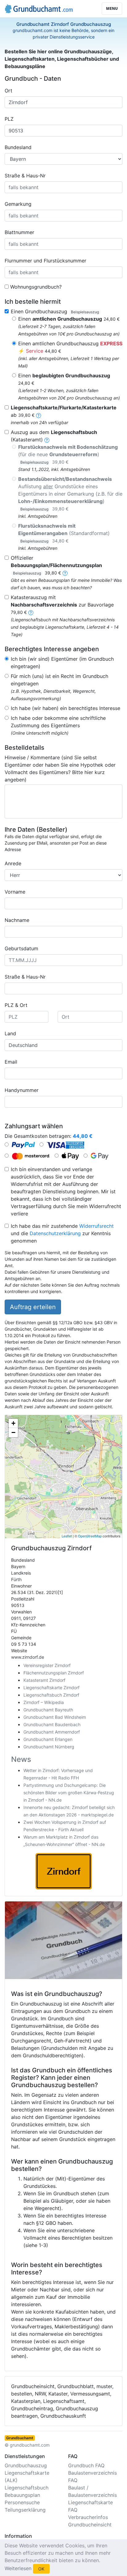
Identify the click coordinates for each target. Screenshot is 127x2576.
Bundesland (18, 147)
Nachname (17, 920)
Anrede (13, 863)
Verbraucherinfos (88, 2517)
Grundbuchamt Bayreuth (48, 1710)
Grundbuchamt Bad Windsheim (55, 1717)
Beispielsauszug (85, 312)
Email (11, 1062)
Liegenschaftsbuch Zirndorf (51, 1695)
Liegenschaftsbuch (27, 2488)
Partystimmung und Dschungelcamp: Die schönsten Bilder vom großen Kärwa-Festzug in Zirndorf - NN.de (69, 1793)
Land (10, 1033)
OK (41, 2569)
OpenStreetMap (90, 1536)
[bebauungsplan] (65, 573)
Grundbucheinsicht (90, 2525)
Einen (69, 319)
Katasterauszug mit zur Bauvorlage (62, 604)
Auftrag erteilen (33, 1307)
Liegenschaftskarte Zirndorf (51, 1688)
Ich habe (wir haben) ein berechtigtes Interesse (66, 708)
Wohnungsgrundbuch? (36, 287)
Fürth (16, 1579)
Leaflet (67, 1536)
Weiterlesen (18, 2568)
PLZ (9, 119)
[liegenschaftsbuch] (47, 440)
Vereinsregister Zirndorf (47, 1665)
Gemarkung (18, 204)
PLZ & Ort (16, 1005)
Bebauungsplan (22, 2495)
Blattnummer (19, 232)
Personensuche (22, 2502)
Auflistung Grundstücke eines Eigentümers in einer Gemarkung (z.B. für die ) (70, 494)
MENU (112, 8)
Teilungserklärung (25, 2510)
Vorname (15, 892)
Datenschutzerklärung (55, 1233)
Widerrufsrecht (96, 1226)
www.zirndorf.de (28, 1657)
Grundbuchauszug (26, 2465)
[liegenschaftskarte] (39, 415)
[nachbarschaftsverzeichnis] (31, 612)
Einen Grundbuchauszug (55, 311)
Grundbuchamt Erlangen (48, 1739)
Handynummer (22, 1090)
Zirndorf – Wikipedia (44, 1702)
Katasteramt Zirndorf (44, 1680)
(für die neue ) (68, 454)
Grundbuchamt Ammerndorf (52, 1732)
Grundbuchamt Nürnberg (49, 1747)
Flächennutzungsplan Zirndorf (54, 1673)
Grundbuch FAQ (86, 2465)
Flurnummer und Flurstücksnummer (45, 261)
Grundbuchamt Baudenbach (52, 1724)
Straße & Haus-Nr (25, 176)
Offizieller (56, 565)
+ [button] (13, 1423)
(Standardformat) (64, 533)
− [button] (13, 1432)
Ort (8, 91)
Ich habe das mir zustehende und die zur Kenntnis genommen (62, 1233)
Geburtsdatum (21, 948)
